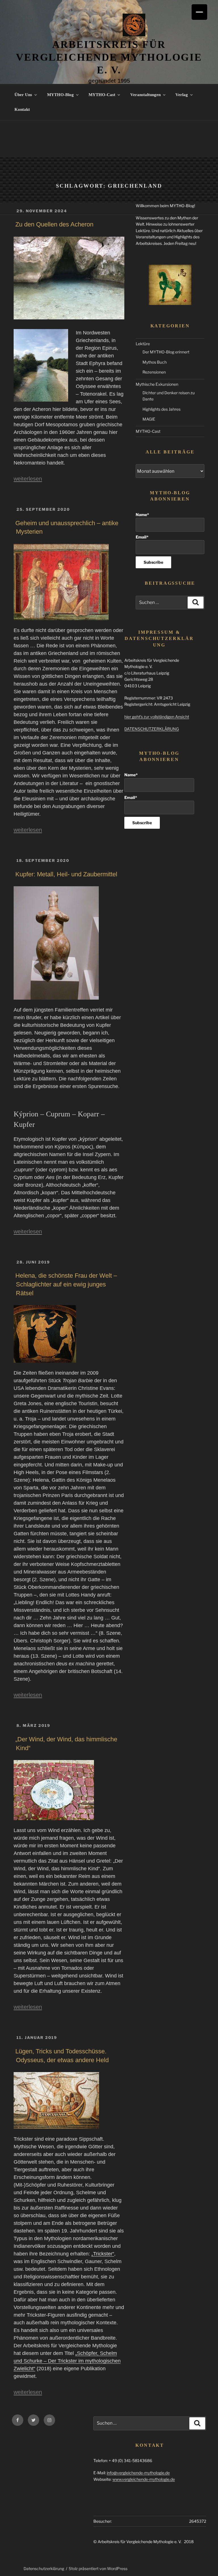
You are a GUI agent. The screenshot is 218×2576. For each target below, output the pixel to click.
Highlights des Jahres (162, 409)
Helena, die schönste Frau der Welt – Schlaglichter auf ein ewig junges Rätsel (66, 1284)
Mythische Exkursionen (157, 384)
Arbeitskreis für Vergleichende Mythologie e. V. (109, 57)
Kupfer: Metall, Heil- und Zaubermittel (66, 874)
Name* (142, 515)
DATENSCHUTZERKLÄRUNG (152, 729)
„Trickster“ (103, 2254)
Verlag (182, 95)
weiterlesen (28, 479)
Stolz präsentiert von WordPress (98, 2568)
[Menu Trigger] (199, 12)
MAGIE (149, 419)
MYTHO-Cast (102, 95)
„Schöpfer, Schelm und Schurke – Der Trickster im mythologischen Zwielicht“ (67, 2361)
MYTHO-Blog (60, 95)
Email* (142, 537)
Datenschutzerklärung (44, 2568)
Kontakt (22, 109)
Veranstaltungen (145, 95)
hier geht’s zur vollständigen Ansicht (157, 717)
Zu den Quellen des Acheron (54, 224)
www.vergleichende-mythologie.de (144, 2479)
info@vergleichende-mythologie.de (138, 2473)
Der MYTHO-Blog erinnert (166, 352)
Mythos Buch (155, 362)
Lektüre (143, 344)
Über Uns (23, 95)
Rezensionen (154, 372)
